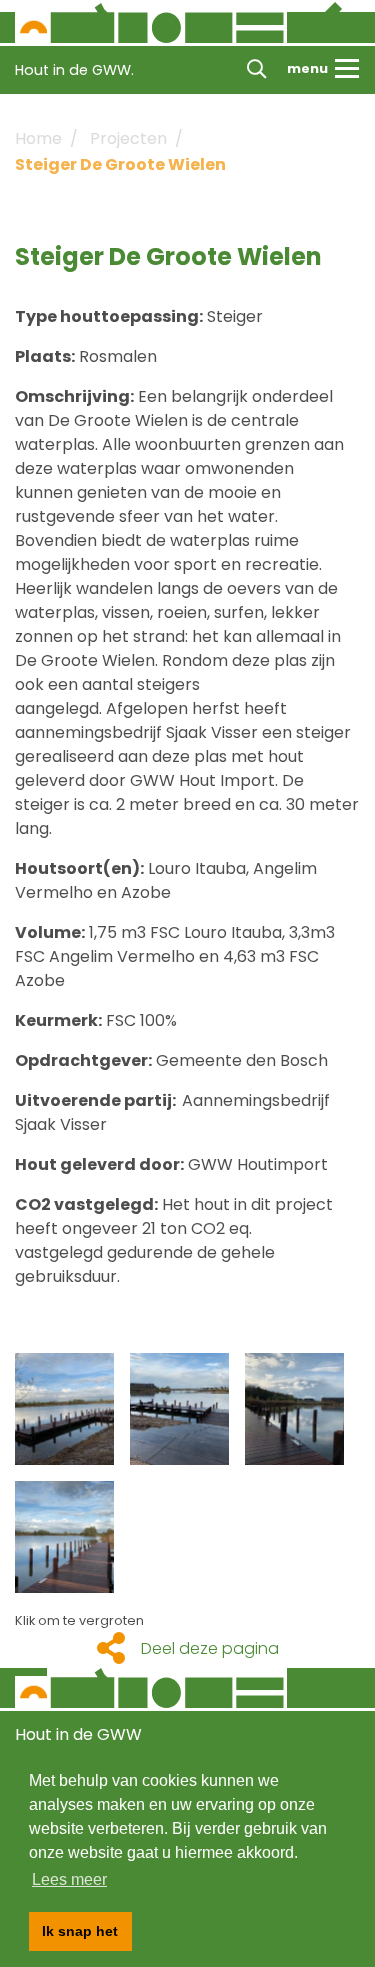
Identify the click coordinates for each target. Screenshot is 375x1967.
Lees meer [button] (69, 1879)
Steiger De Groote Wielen (120, 164)
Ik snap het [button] (80, 1931)
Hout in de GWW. (74, 70)
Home (38, 138)
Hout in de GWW (78, 1734)
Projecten (128, 138)
